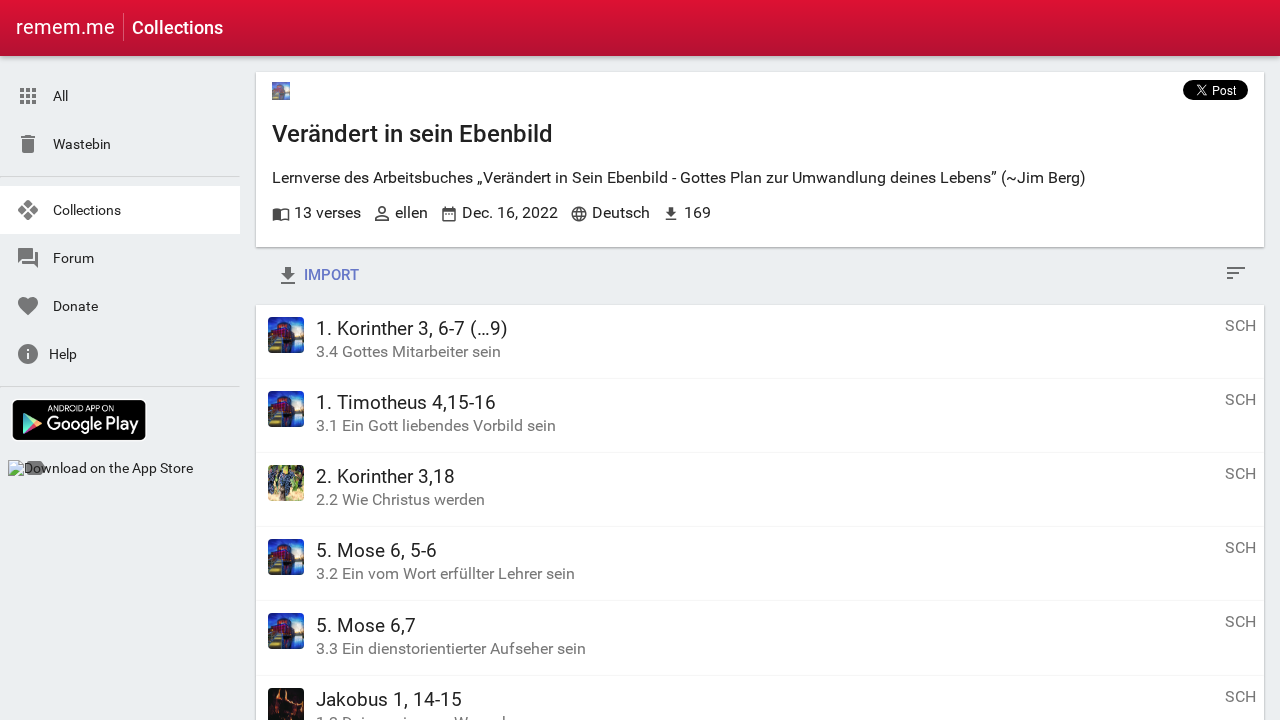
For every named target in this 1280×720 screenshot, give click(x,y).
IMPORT (329, 275)
